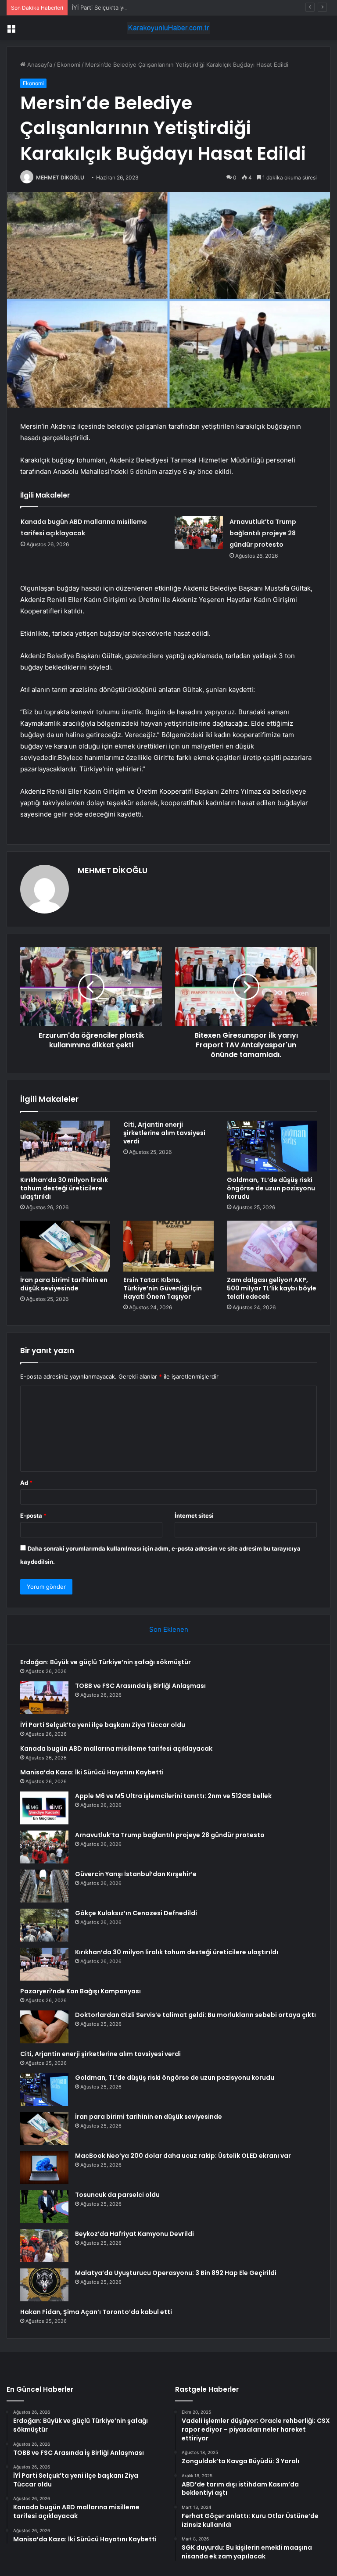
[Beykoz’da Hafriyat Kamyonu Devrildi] (44, 2246)
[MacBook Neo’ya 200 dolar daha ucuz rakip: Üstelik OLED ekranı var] (44, 2168)
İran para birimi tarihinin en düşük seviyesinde (64, 1284)
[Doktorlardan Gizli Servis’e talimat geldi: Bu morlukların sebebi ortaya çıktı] (44, 2027)
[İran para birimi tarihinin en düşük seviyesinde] (65, 1246)
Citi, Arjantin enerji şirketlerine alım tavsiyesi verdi (164, 1133)
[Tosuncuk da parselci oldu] (44, 2207)
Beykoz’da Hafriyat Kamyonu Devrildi (134, 2234)
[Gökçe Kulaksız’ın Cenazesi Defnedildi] (44, 1925)
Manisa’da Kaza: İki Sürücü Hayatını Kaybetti (92, 1772)
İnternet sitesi (194, 1516)
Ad (26, 1483)
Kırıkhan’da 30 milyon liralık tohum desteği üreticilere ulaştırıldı (64, 1188)
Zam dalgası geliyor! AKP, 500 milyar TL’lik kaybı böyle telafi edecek (272, 1288)
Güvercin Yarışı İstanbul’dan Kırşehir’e (136, 1874)
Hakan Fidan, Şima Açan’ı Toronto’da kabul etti (96, 2312)
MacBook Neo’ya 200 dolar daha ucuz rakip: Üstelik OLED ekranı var (183, 2156)
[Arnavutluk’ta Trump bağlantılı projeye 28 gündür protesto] (199, 532)
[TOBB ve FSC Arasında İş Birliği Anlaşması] (44, 1698)
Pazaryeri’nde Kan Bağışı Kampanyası (81, 1991)
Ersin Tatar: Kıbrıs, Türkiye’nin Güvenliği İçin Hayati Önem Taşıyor (163, 1288)
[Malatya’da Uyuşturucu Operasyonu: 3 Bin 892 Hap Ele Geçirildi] (44, 2285)
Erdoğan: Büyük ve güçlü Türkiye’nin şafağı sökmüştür (106, 1662)
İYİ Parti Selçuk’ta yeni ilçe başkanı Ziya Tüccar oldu (142, 7)
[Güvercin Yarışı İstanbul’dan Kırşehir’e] (44, 1886)
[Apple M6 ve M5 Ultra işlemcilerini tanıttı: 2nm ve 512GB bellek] (44, 1808)
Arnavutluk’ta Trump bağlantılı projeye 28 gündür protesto (263, 533)
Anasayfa (39, 64)
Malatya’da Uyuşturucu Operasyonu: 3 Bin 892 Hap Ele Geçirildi (176, 2273)
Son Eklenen (169, 1629)
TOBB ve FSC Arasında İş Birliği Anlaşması (140, 1686)
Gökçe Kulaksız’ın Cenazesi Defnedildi (136, 1913)
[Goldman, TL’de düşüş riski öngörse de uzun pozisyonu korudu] (272, 1146)
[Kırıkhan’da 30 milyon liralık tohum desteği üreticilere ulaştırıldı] (65, 1146)
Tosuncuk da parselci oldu (117, 2195)
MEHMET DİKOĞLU (60, 177)
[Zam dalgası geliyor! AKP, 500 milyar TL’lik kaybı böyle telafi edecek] (272, 1246)
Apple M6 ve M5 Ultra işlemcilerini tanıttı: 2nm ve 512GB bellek (173, 1796)
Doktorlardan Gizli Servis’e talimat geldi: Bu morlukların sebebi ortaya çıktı (195, 2015)
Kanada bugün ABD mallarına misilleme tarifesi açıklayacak (116, 1748)
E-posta (33, 1516)
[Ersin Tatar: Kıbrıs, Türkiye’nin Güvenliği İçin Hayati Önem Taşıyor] (168, 1246)
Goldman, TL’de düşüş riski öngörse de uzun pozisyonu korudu (271, 1188)
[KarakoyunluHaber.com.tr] (168, 28)
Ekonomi (69, 64)
